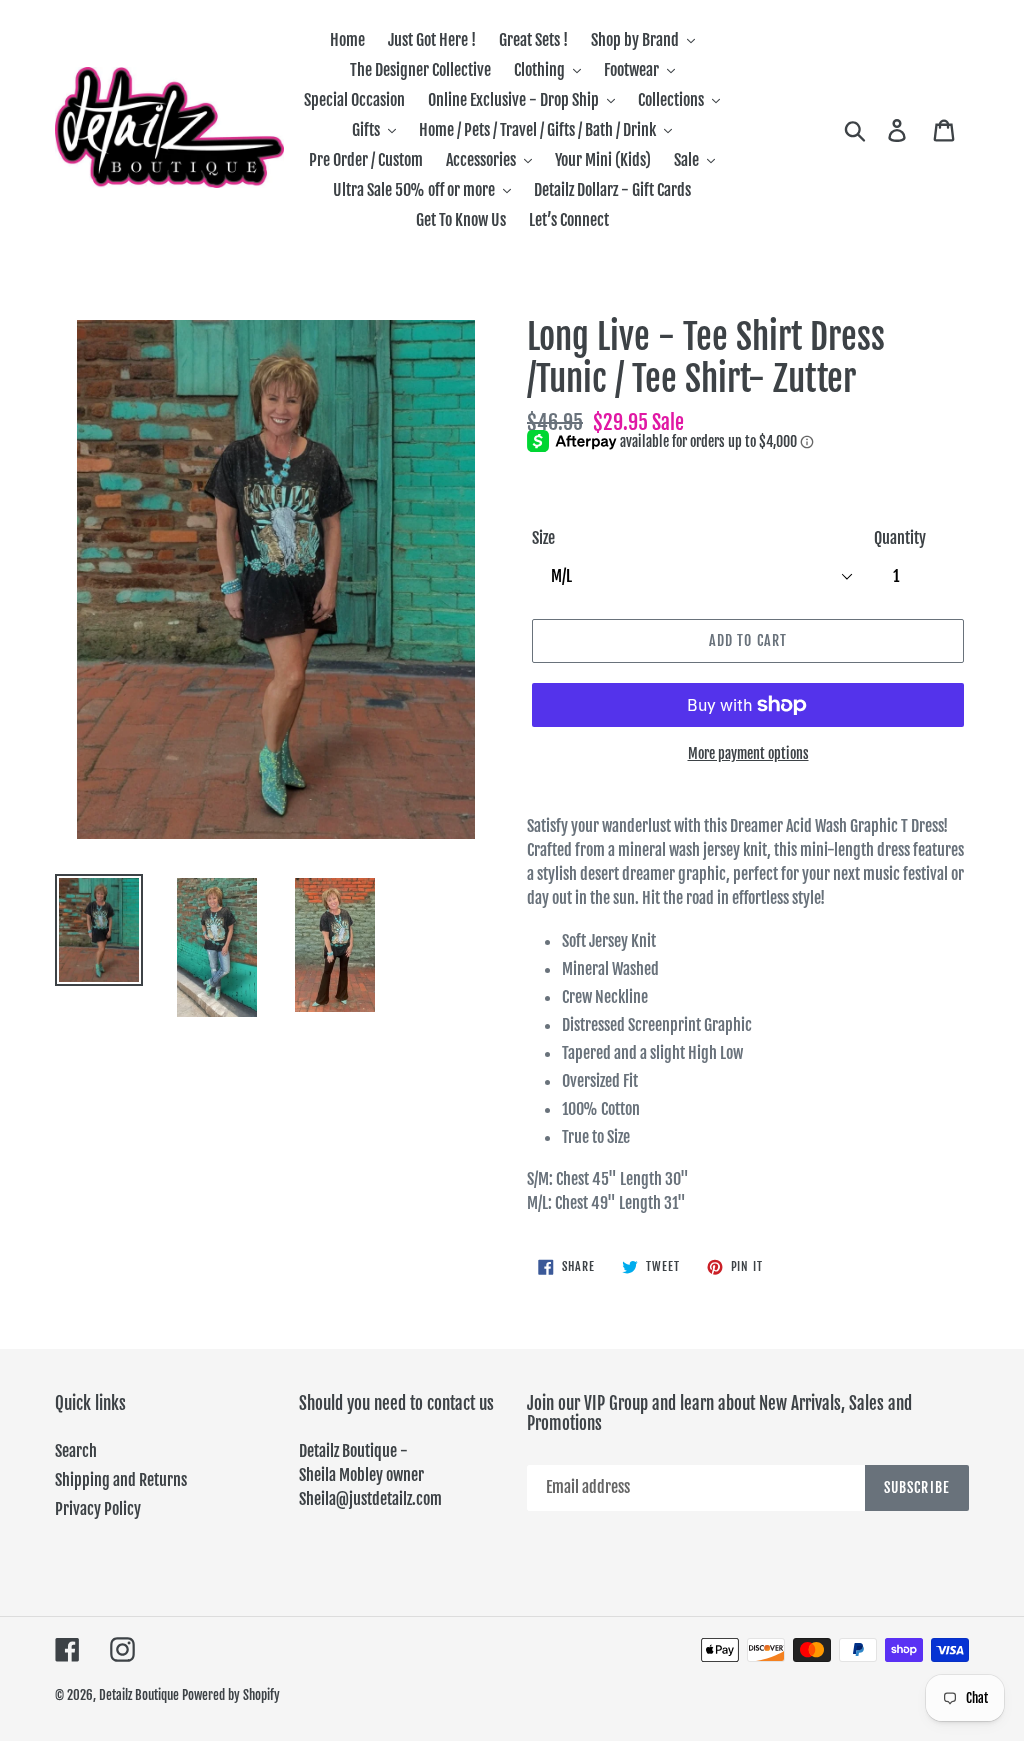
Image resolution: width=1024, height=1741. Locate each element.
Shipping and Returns (121, 1480)
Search (76, 1451)
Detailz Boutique (139, 1695)
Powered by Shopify (231, 1695)
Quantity (900, 538)
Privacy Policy (98, 1509)
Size (543, 538)
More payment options (748, 753)
